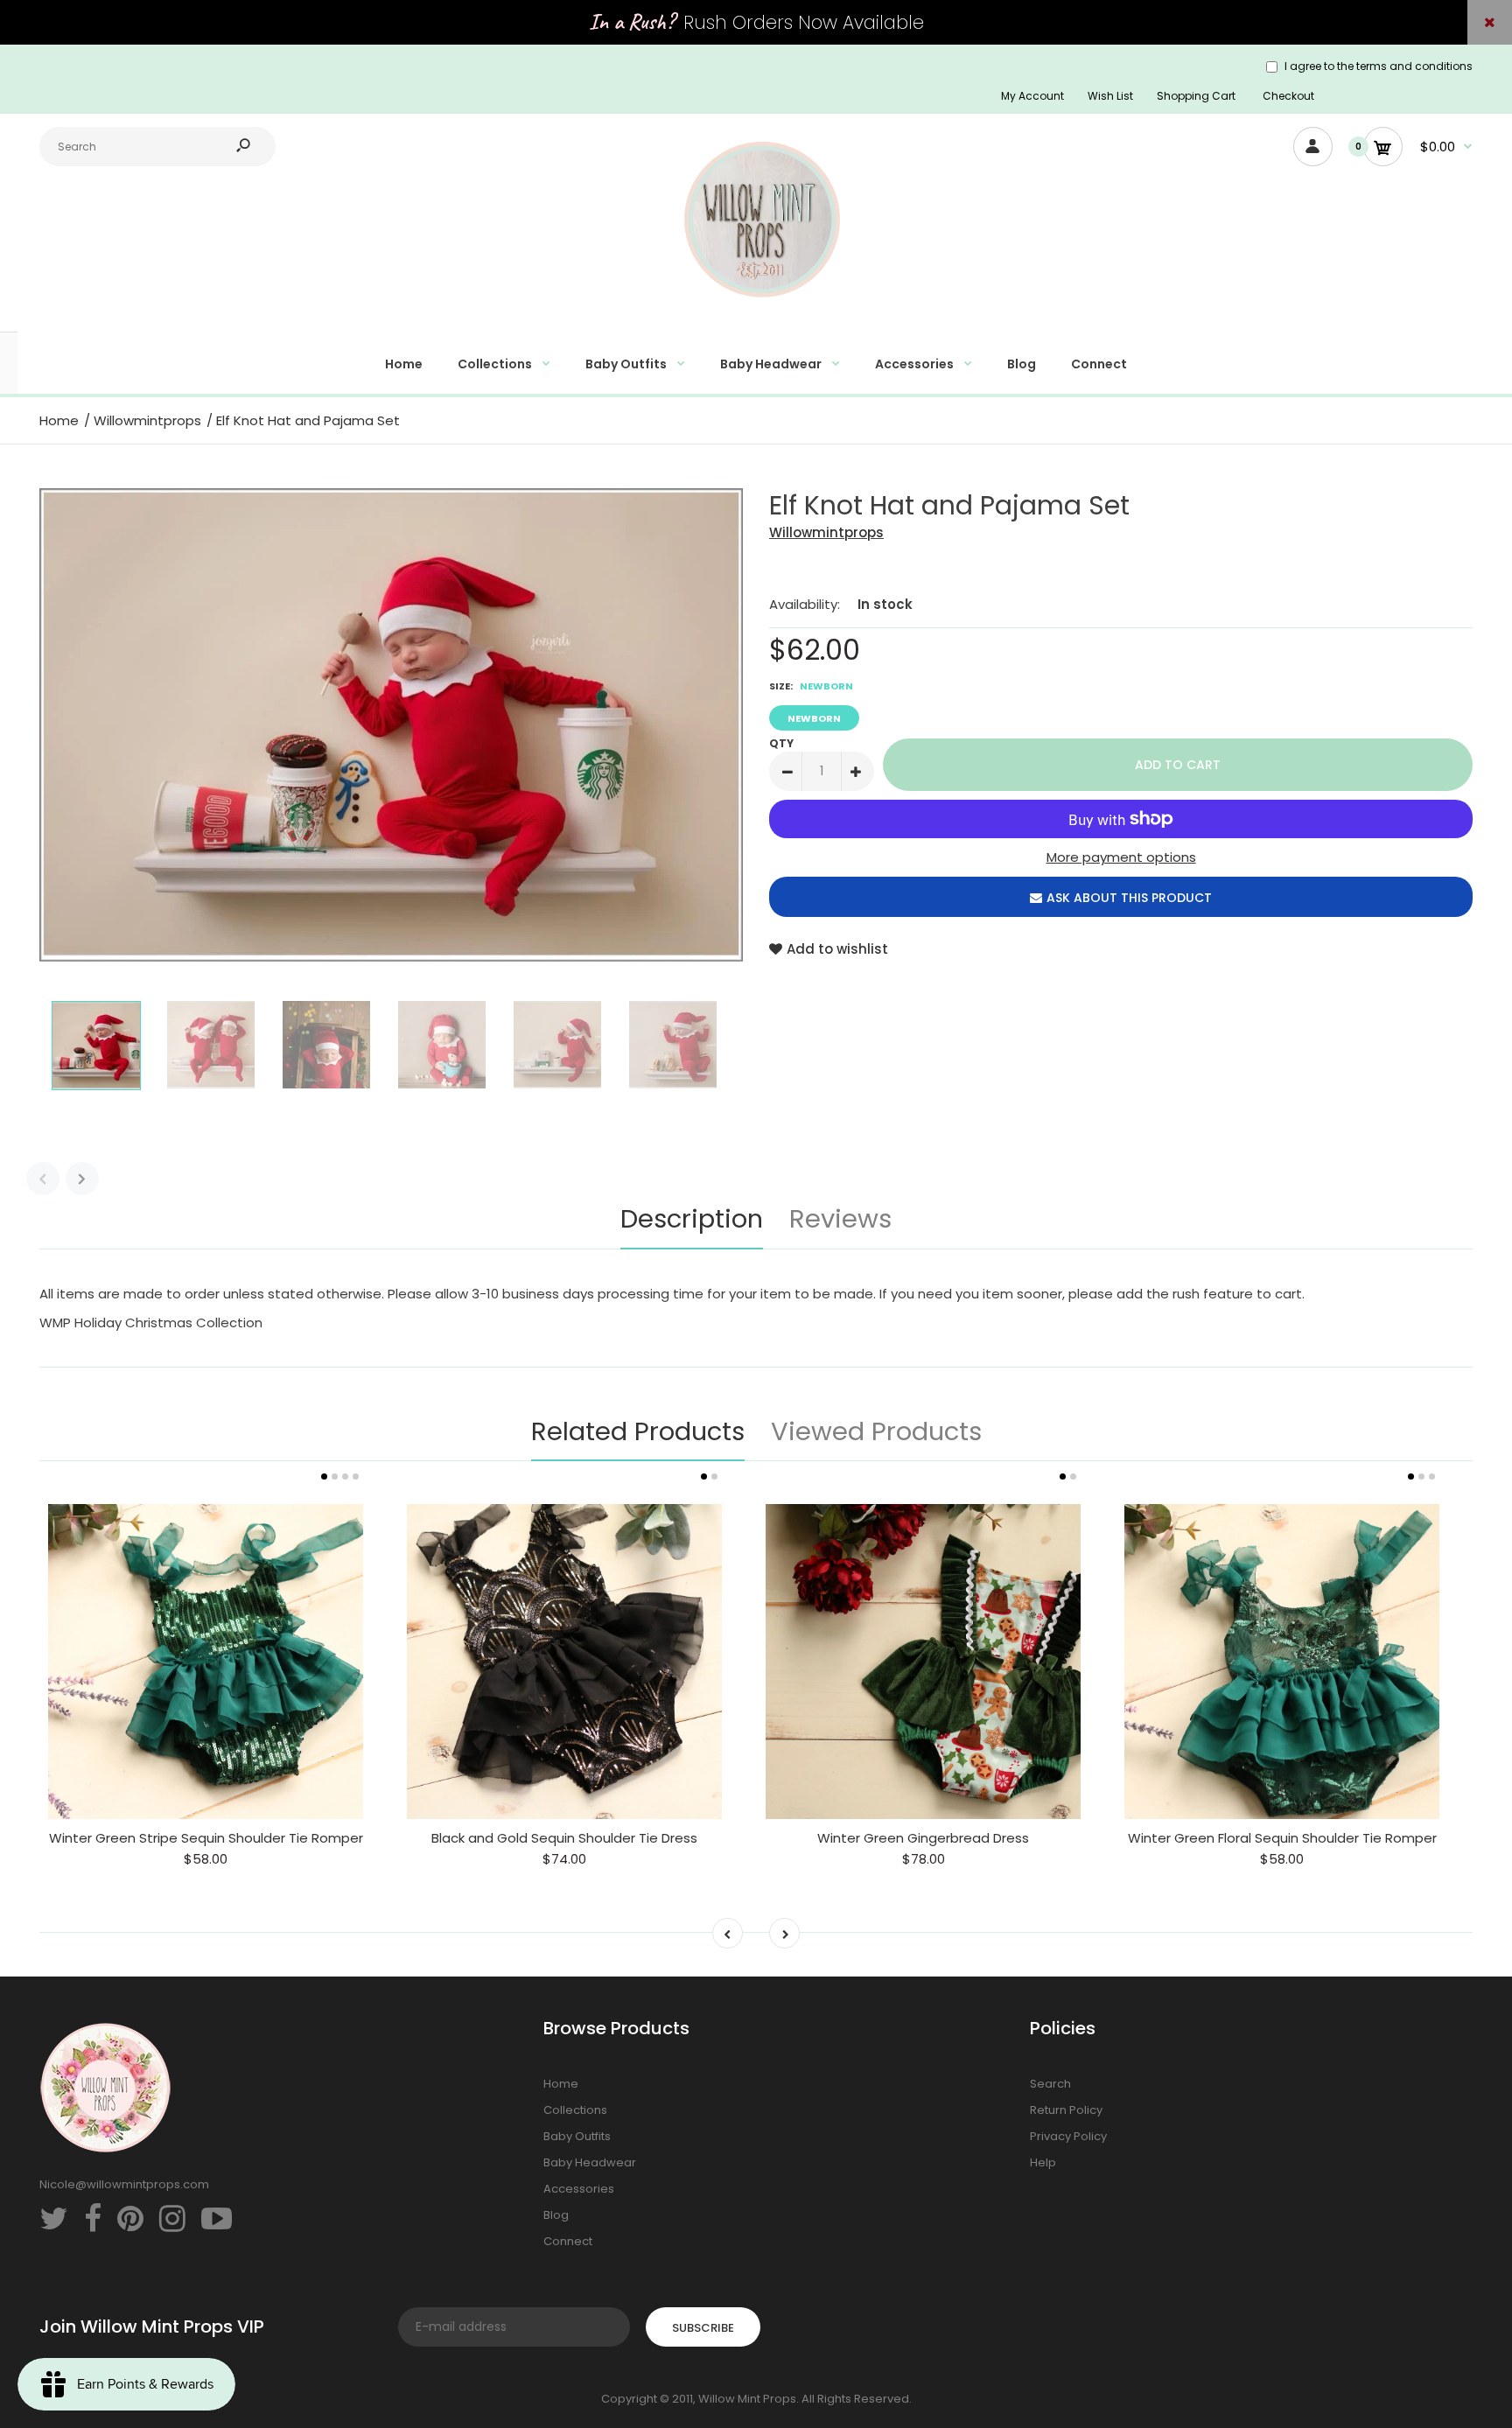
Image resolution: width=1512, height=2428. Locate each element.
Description (692, 1219)
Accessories (579, 2189)
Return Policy (1066, 2110)
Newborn (814, 718)
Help (1043, 2162)
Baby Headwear (590, 2162)
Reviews (840, 1219)
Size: (811, 686)
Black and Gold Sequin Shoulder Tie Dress (564, 1838)
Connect (568, 2241)
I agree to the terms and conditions (1379, 66)
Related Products (638, 1431)
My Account (1032, 96)
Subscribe (703, 2328)
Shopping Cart (1196, 96)
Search (1050, 2084)
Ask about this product (1129, 898)
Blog (556, 2215)
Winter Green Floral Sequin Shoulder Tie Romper (1282, 1838)
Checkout (1288, 96)
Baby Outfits (577, 2136)
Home (561, 2084)
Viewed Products (876, 1431)
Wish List (1110, 96)
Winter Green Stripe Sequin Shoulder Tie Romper (206, 1838)
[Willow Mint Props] (756, 308)
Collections (575, 2110)
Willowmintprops (826, 532)
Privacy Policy (1068, 2136)
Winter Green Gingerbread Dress (923, 1838)
